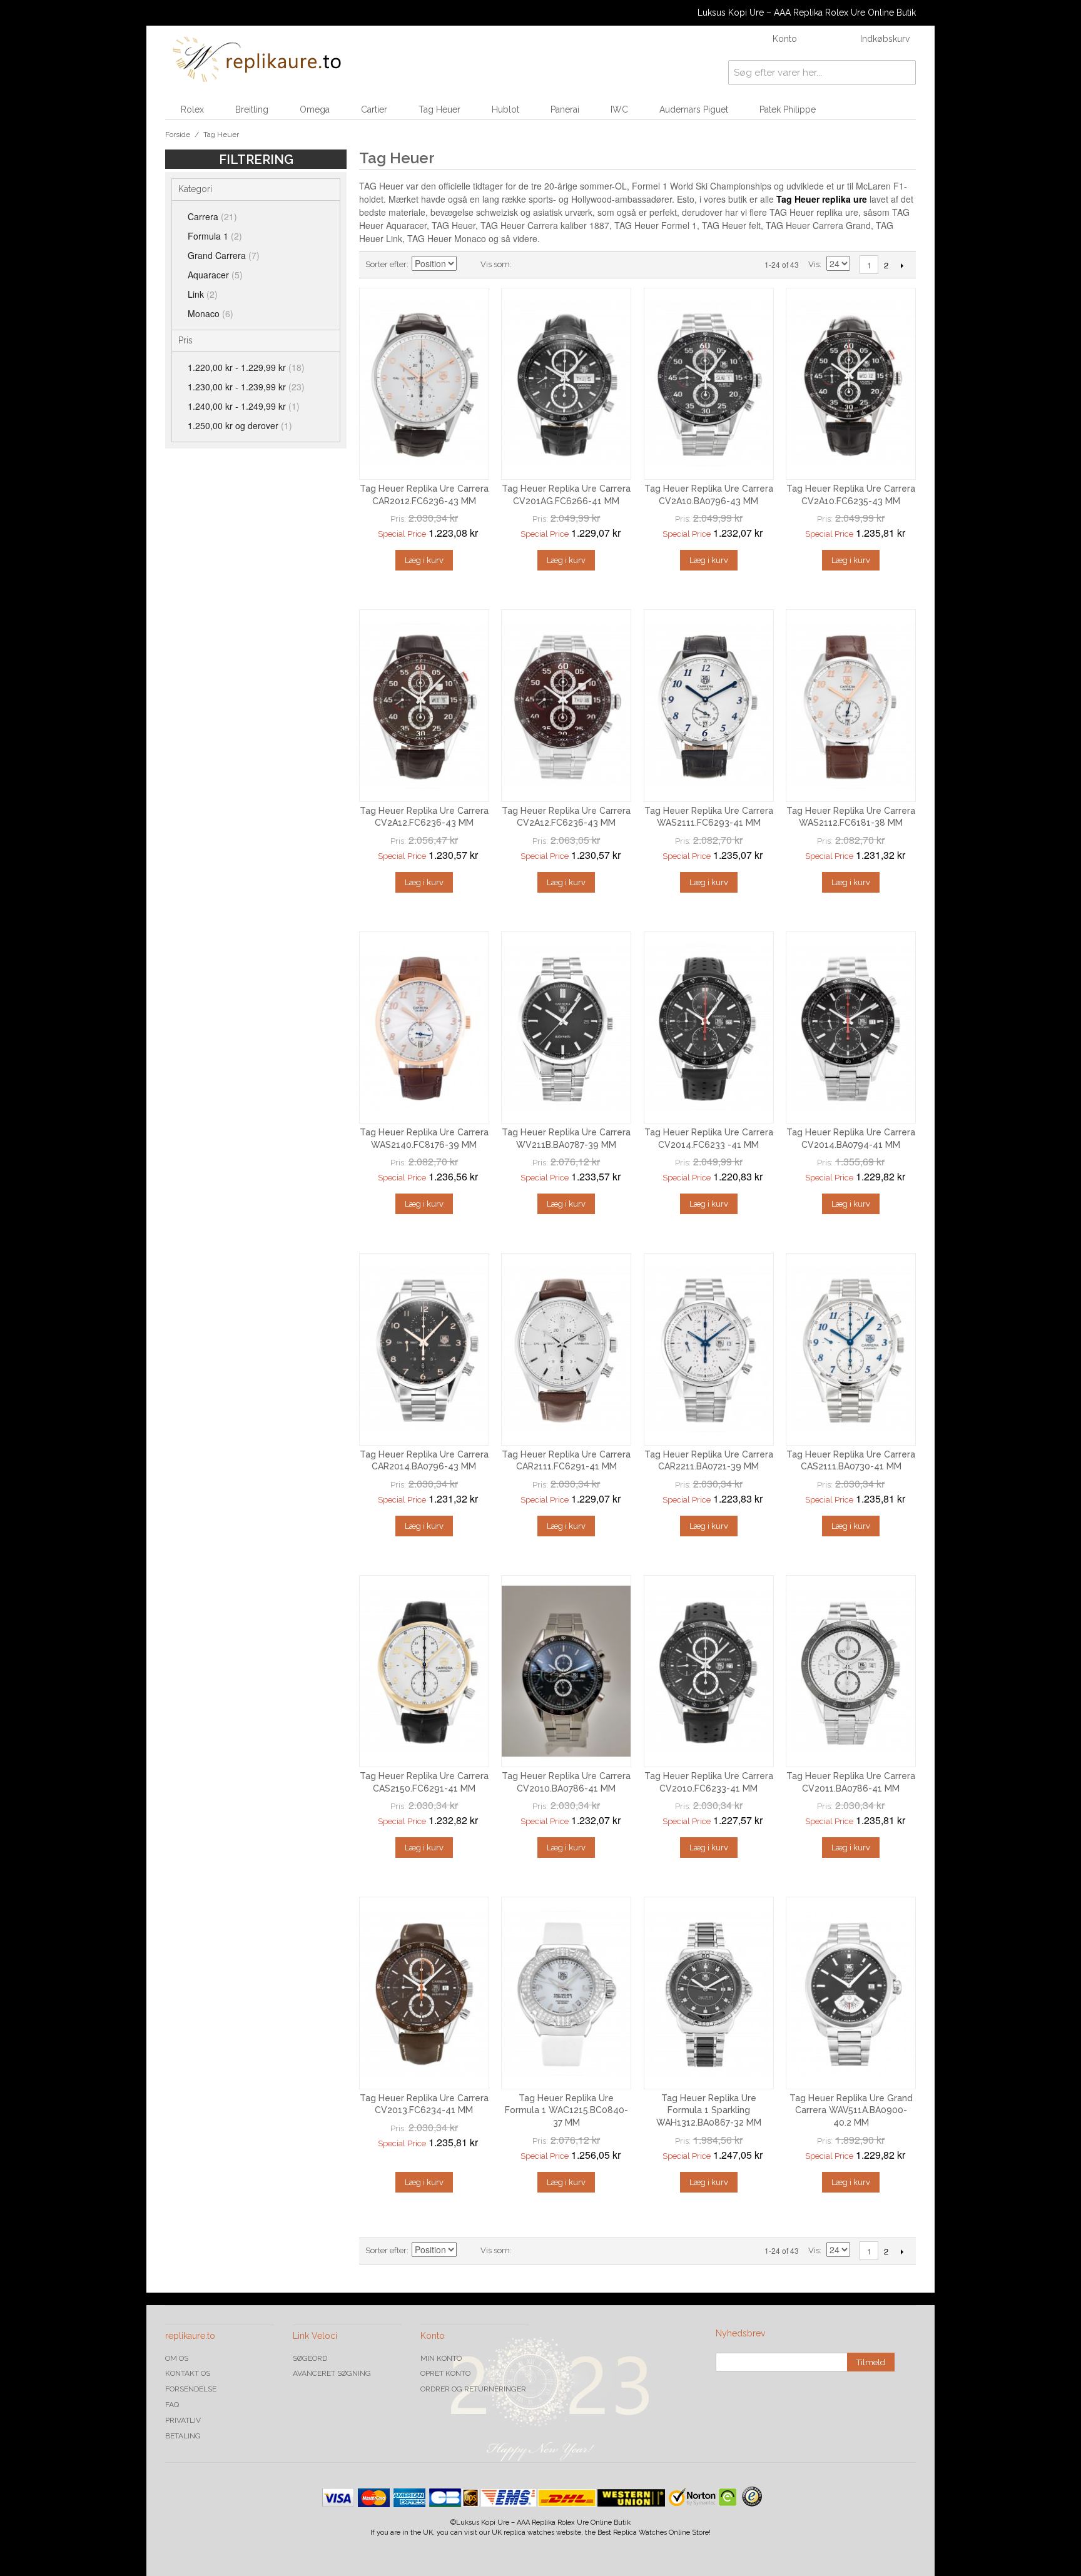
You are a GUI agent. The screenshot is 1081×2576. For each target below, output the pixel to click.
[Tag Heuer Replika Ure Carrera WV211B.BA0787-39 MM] (566, 1028)
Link (203, 294)
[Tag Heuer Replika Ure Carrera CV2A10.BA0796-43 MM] (709, 384)
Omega (315, 109)
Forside (178, 134)
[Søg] (903, 73)
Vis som (495, 264)
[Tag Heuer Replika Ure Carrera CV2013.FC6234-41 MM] (424, 1993)
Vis (814, 264)
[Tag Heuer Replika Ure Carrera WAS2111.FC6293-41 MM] (709, 706)
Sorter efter (386, 264)
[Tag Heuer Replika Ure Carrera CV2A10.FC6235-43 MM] (851, 384)
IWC (619, 109)
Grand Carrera (224, 255)
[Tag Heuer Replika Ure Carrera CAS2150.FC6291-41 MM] (424, 1671)
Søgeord (310, 2358)
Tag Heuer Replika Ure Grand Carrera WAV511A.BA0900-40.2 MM (851, 2110)
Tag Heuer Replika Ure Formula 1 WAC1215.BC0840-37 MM (566, 2110)
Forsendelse (191, 2389)
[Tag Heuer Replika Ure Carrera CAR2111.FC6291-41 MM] (566, 1349)
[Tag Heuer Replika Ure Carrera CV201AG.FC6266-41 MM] (566, 384)
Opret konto (445, 2373)
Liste (546, 265)
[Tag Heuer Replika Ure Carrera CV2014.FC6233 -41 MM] (709, 1028)
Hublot (505, 109)
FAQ (172, 2405)
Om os (177, 2358)
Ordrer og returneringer (473, 2389)
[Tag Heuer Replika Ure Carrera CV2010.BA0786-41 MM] (566, 1671)
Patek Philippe (788, 109)
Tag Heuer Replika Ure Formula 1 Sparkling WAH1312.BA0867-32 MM (709, 2110)
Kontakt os (188, 2373)
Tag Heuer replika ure (822, 199)
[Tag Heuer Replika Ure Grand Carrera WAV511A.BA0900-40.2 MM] (851, 1993)
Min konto (441, 2358)
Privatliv (183, 2420)
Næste (902, 265)
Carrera (212, 216)
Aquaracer (215, 275)
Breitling (252, 109)
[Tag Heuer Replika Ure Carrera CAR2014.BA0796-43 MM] (424, 1349)
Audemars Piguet (694, 109)
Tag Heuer (439, 109)
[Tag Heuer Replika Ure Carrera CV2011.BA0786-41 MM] (851, 1671)
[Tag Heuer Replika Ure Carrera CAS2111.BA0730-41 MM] (851, 1349)
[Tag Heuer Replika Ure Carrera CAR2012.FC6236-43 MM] (424, 384)
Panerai (565, 109)
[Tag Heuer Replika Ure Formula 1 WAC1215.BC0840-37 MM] (566, 1993)
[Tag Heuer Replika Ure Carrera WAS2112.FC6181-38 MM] (851, 706)
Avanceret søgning (332, 2373)
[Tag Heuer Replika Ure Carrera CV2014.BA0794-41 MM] (851, 1028)
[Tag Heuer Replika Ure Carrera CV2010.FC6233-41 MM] (709, 1671)
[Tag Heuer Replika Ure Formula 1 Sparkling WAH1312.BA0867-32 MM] (709, 1993)
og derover (240, 425)
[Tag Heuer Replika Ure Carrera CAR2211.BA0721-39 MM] (709, 1349)
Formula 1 (215, 236)
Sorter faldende (468, 265)
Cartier (374, 109)
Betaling (183, 2436)
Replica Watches (640, 2533)
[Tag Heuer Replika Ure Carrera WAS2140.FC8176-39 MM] (424, 1028)
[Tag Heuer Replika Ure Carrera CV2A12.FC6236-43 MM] (424, 706)
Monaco (211, 313)
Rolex (192, 109)
